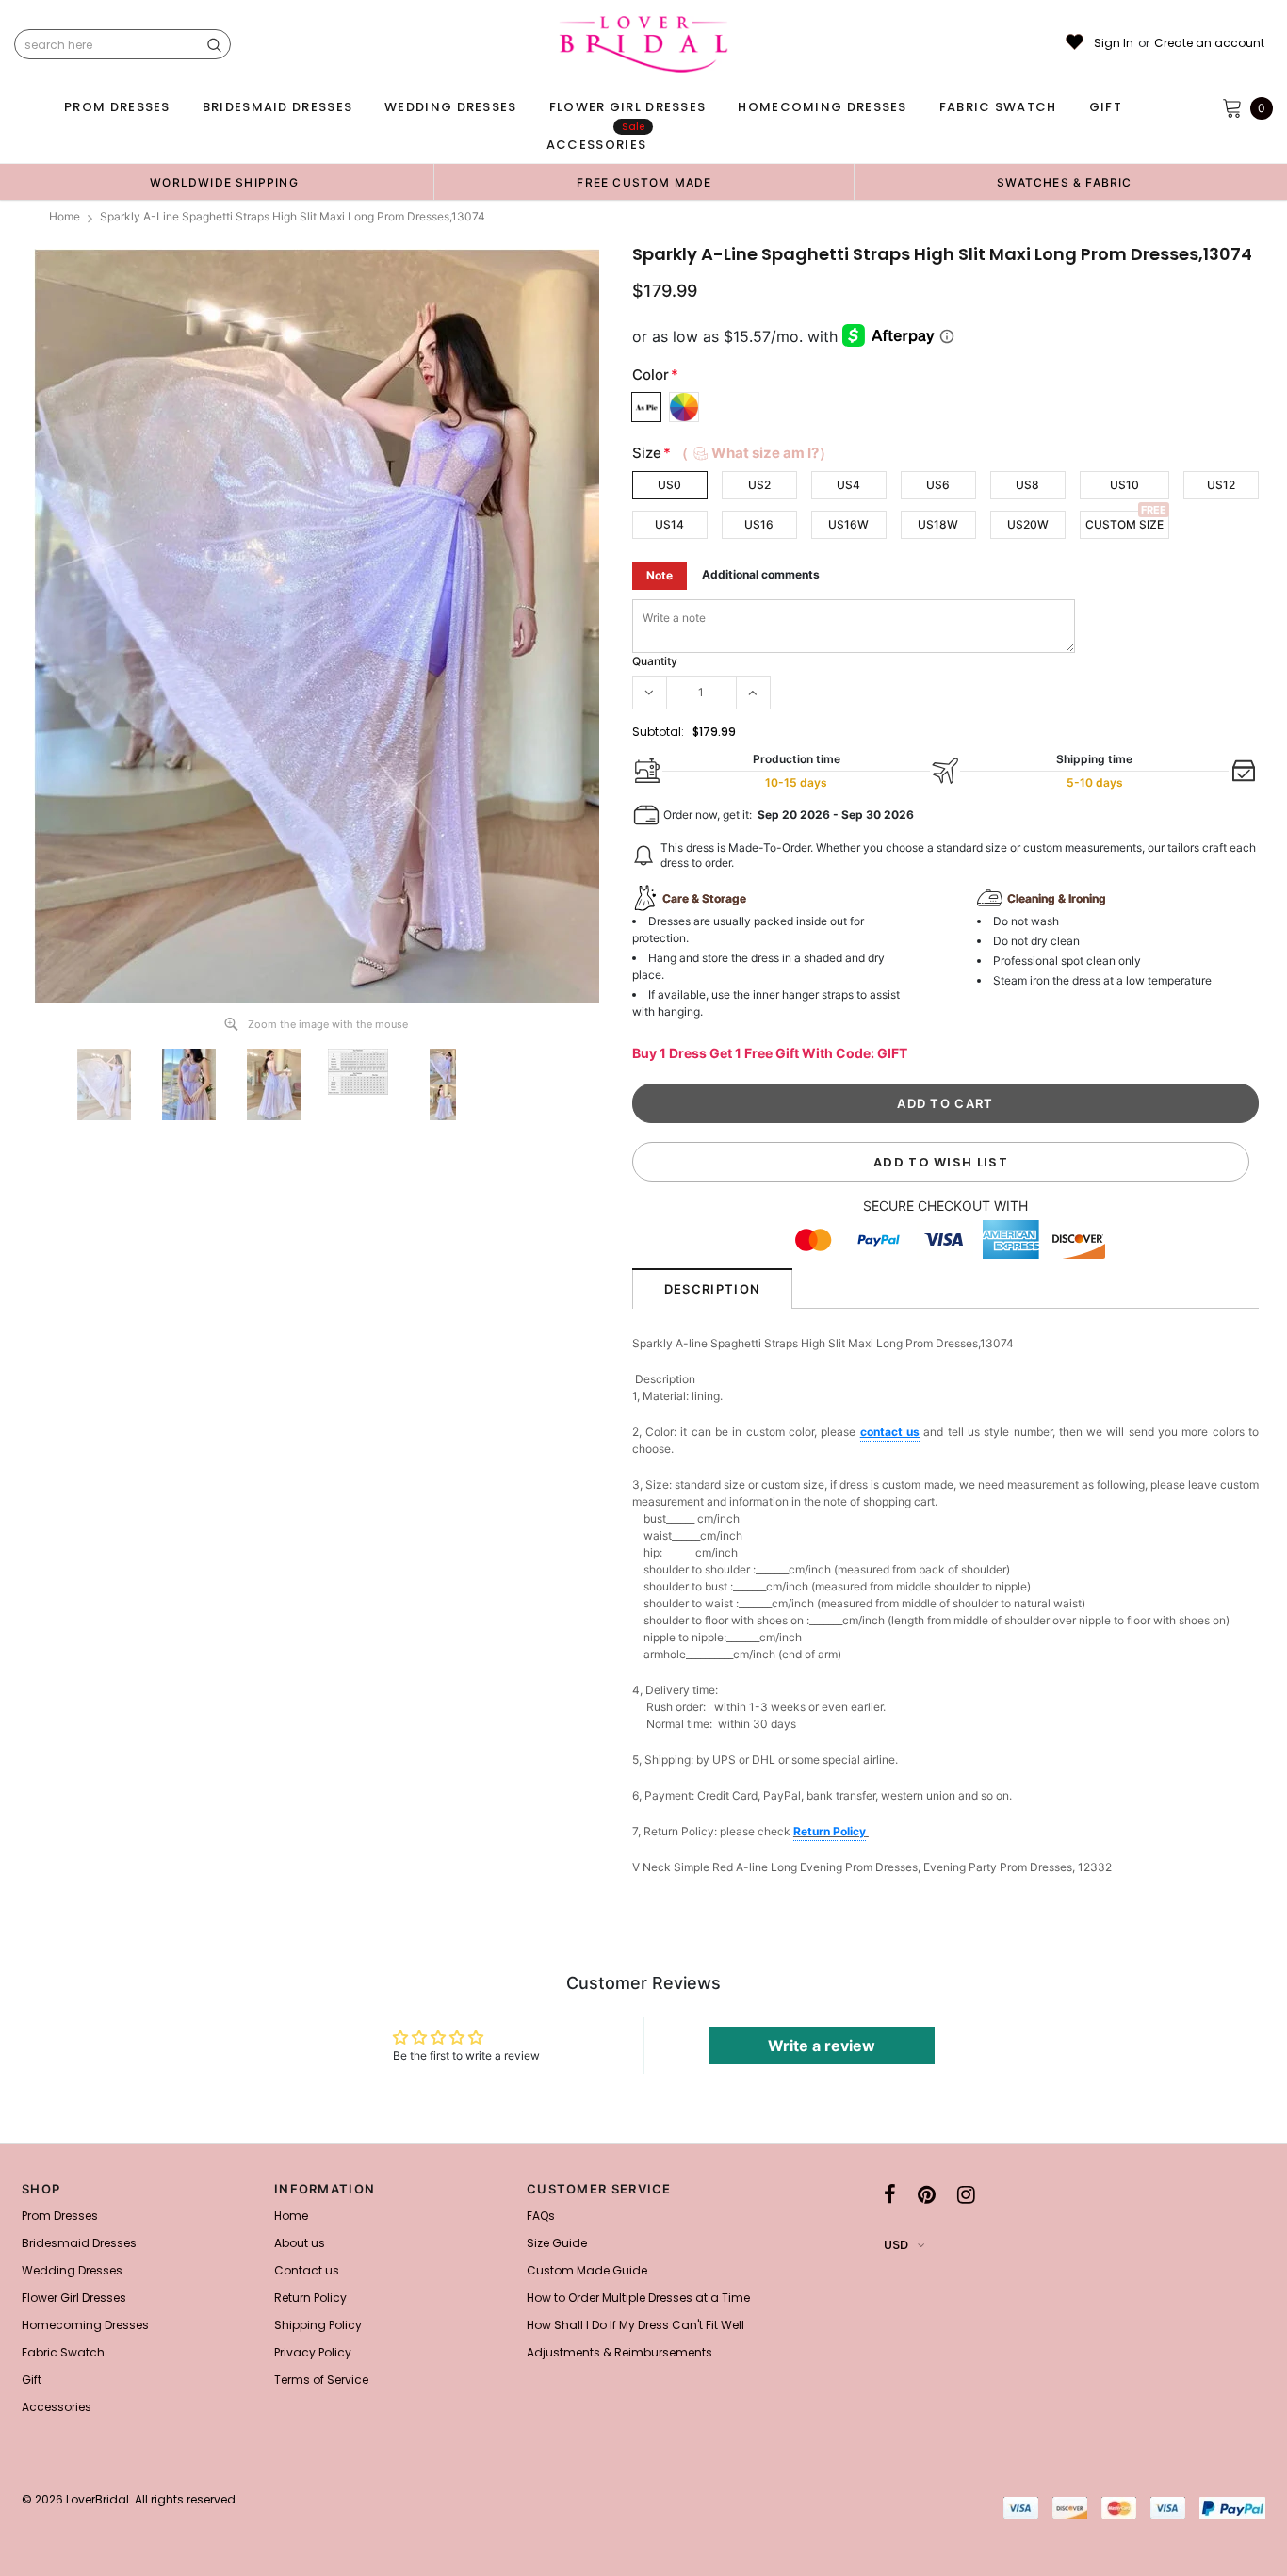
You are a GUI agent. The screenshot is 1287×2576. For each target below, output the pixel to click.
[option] (224, 182)
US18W (938, 524)
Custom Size (1124, 524)
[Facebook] (890, 2194)
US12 (1221, 485)
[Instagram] (966, 2194)
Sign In (1114, 43)
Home (65, 216)
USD (896, 2245)
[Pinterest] (927, 2194)
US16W (848, 524)
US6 (938, 485)
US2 (759, 485)
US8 (1027, 485)
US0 (669, 485)
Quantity (655, 661)
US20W (1028, 524)
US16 (759, 524)
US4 (848, 485)
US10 (1124, 485)
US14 (669, 524)
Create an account (1209, 43)
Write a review (822, 2046)
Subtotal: (658, 732)
